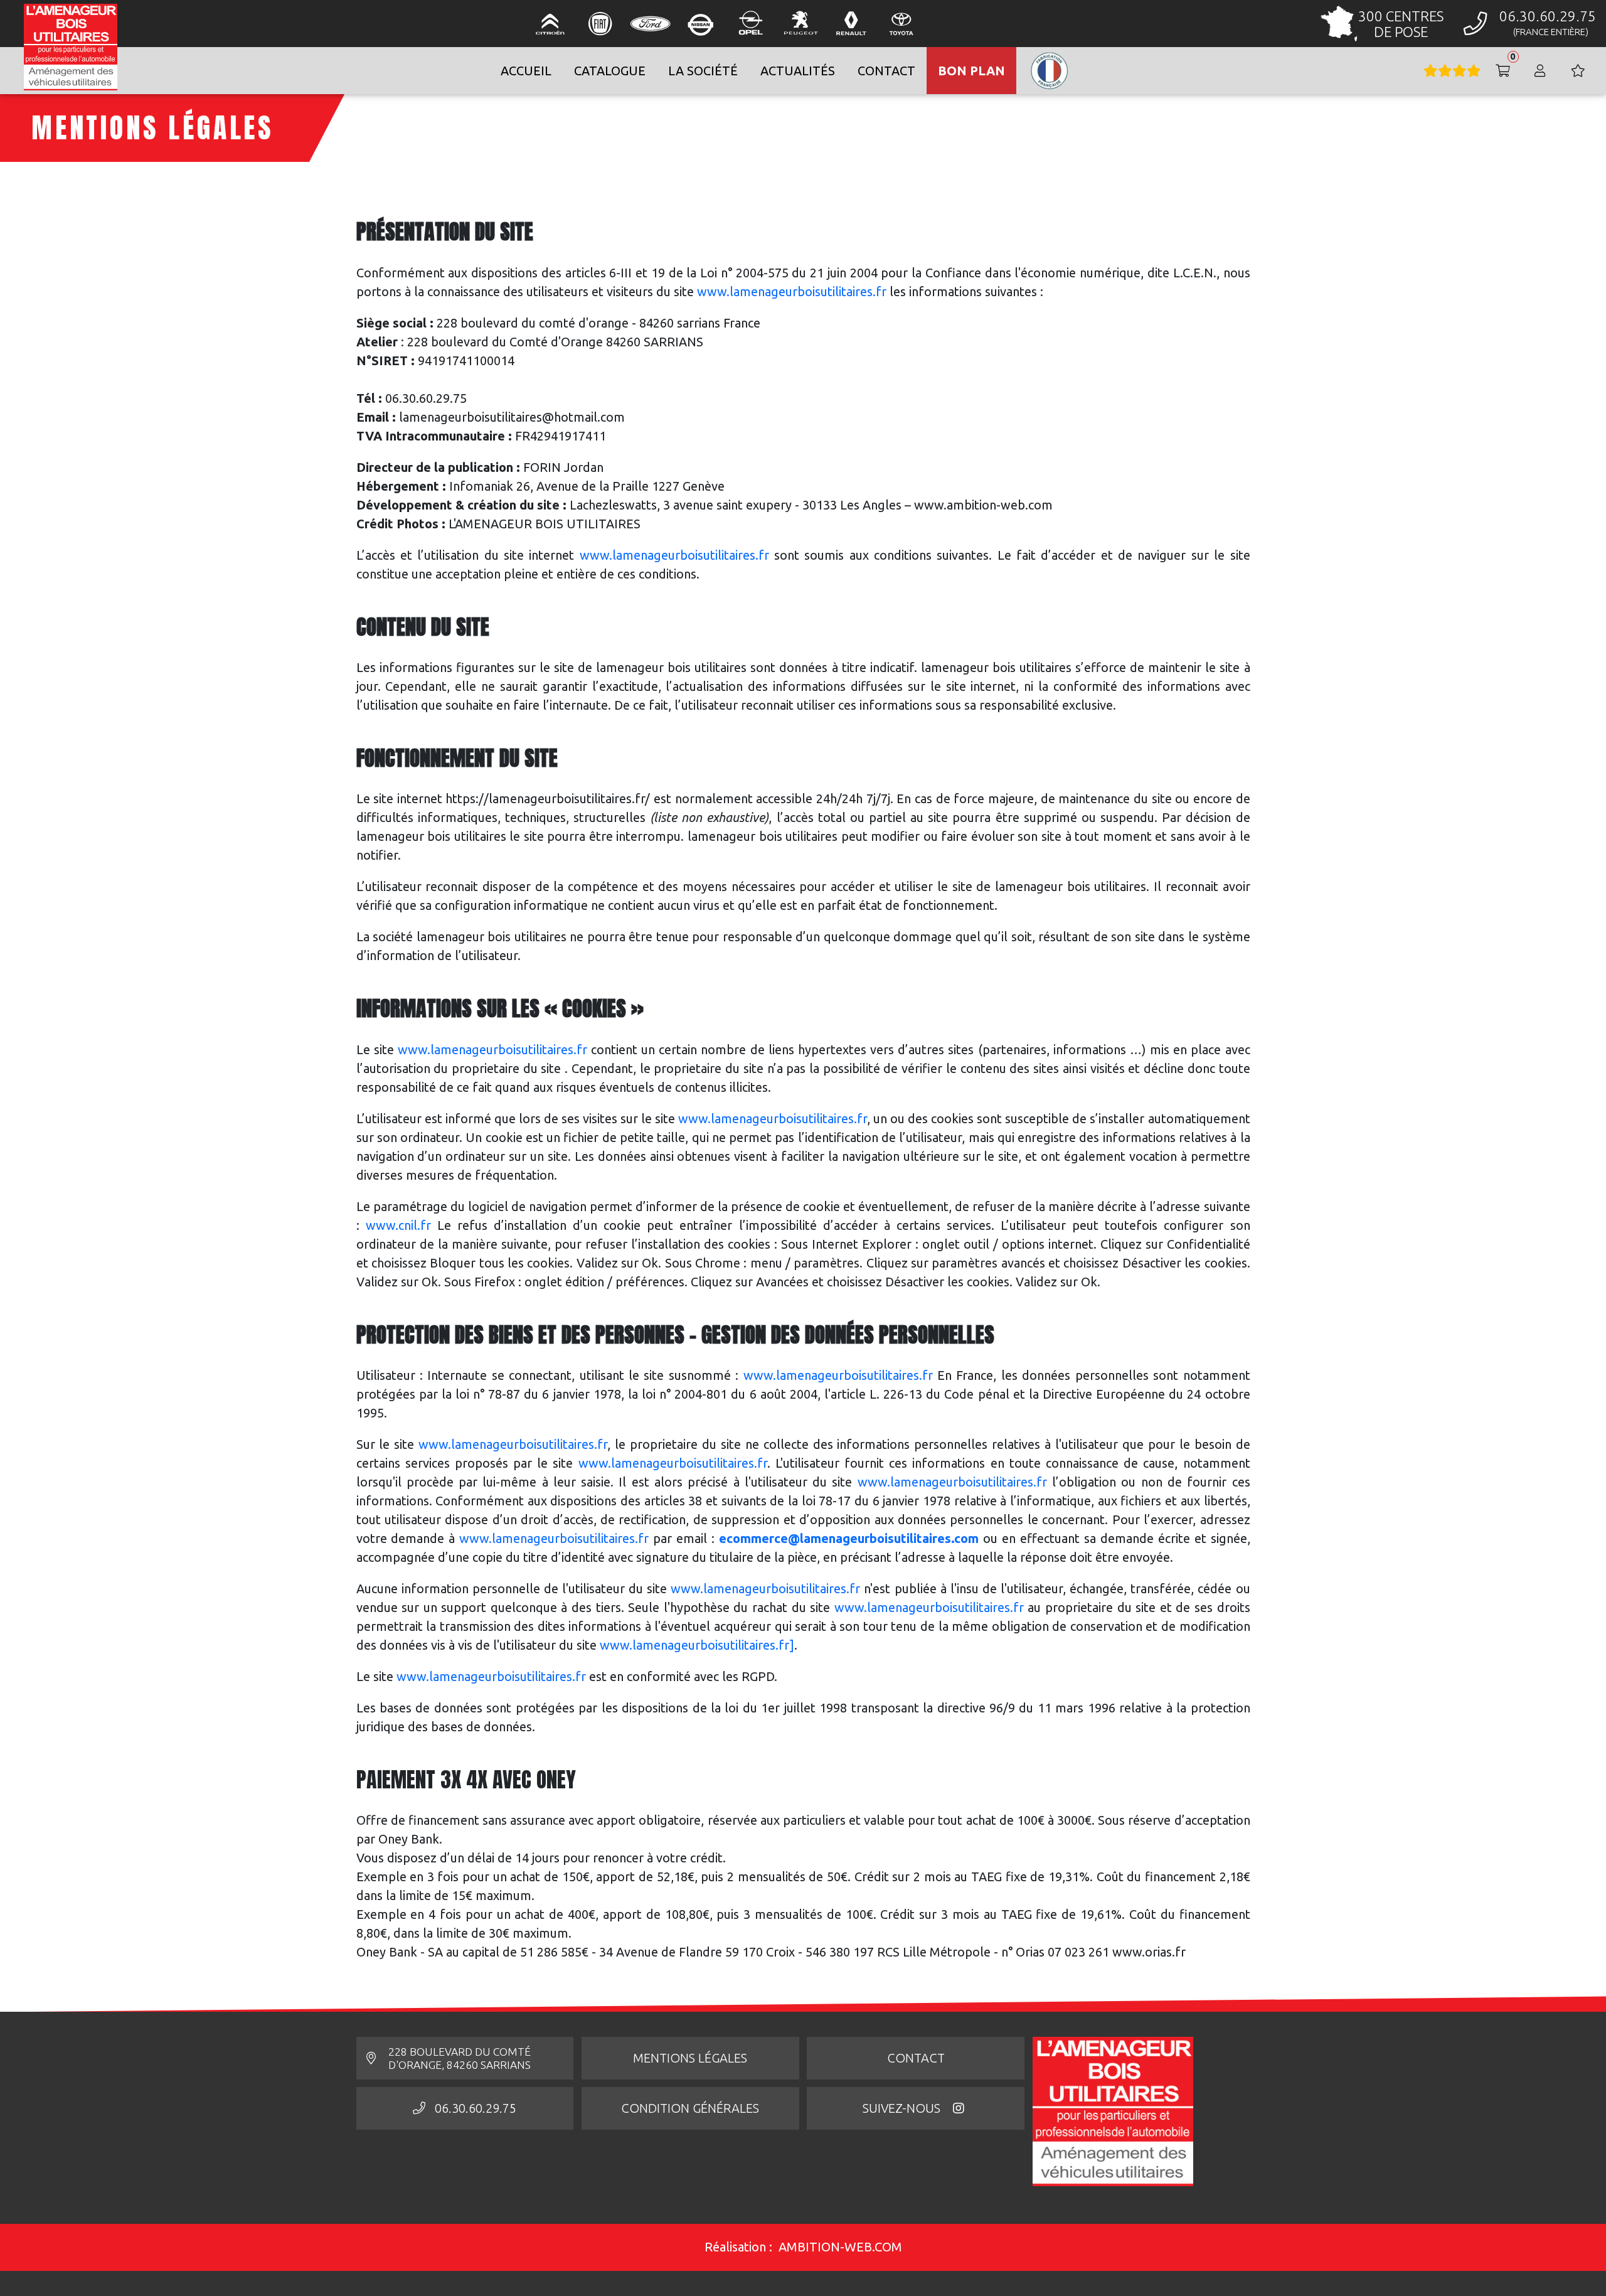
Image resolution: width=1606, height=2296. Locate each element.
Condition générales (690, 2108)
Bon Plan (971, 71)
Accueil (526, 71)
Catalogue (610, 71)
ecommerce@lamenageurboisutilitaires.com (849, 1538)
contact (886, 71)
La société (703, 71)
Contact (916, 2058)
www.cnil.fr (398, 1225)
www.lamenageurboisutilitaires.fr (792, 291)
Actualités (798, 71)
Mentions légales (690, 2058)
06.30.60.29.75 (476, 2108)
